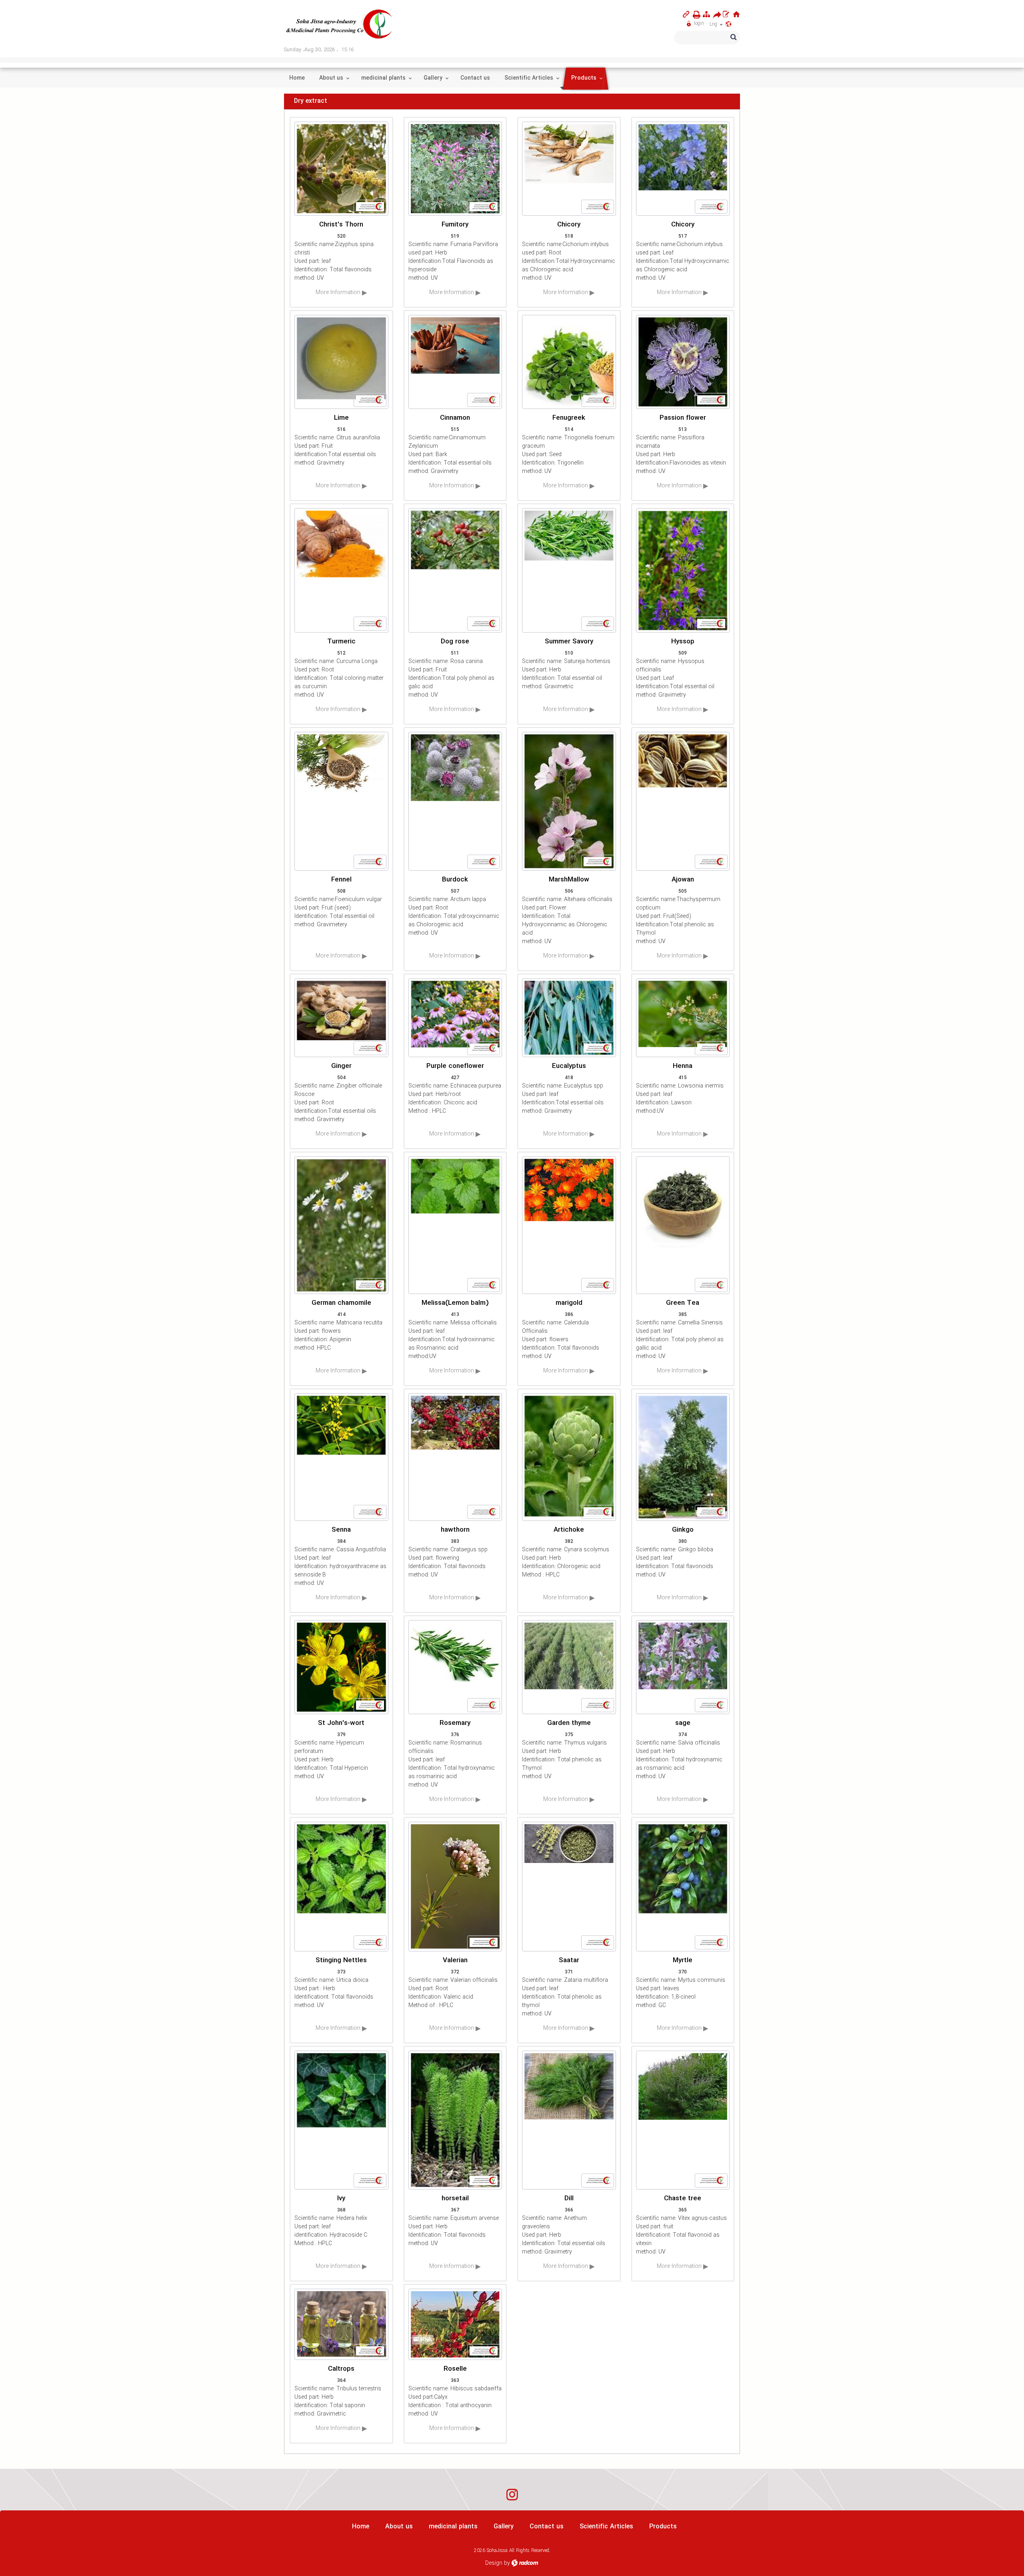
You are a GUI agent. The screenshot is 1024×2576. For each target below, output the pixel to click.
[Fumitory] (455, 169)
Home (361, 2527)
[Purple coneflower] (455, 1018)
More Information (339, 292)
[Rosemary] (455, 1667)
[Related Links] (686, 14)
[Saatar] (569, 1887)
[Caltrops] (341, 2324)
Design (494, 2563)
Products (663, 2527)
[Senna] (341, 1457)
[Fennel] (341, 801)
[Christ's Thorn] (341, 169)
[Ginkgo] (683, 1457)
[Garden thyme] (569, 1667)
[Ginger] (341, 1018)
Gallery (504, 2527)
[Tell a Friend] (715, 15)
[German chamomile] (341, 1225)
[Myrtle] (683, 1887)
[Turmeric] (341, 570)
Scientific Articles (606, 2527)
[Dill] (569, 2120)
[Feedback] (726, 14)
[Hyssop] (683, 570)
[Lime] (341, 362)
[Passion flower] (683, 362)
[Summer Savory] (569, 570)
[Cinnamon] (455, 362)
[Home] (736, 14)
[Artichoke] (569, 1457)
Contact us (547, 2527)
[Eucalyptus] (569, 1018)
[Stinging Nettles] (341, 1887)
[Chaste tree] (683, 2120)
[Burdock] (455, 801)
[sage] (683, 1667)
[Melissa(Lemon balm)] (455, 1225)
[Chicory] (569, 169)
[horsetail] (455, 2120)
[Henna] (683, 1018)
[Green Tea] (683, 1225)
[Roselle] (455, 2324)
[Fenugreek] (569, 362)
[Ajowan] (683, 801)
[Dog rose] (455, 570)
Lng (714, 24)
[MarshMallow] (569, 801)
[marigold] (569, 1225)
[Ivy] (341, 2120)
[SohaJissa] (340, 24)
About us (399, 2527)
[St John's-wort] (341, 1667)
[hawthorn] (455, 1457)
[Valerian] (455, 1887)
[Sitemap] (706, 14)
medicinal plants (453, 2527)
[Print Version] (695, 15)
